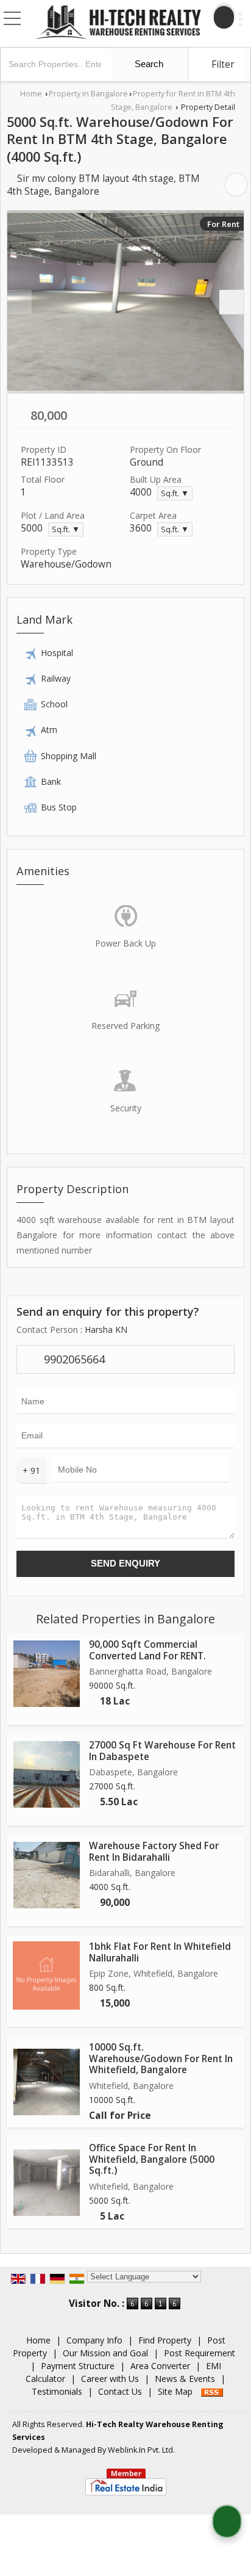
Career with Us (110, 2379)
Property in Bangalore (88, 94)
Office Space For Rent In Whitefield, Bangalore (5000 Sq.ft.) (152, 2159)
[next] (232, 302)
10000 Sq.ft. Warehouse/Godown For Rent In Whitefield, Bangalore (161, 2058)
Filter (222, 64)
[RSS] (212, 2391)
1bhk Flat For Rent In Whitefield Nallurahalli (160, 1952)
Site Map (175, 2391)
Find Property (165, 2340)
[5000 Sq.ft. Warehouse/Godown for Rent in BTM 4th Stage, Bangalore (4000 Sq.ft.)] (125, 302)
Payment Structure (78, 2366)
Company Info (94, 2340)
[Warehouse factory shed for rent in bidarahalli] (47, 1875)
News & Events (185, 2379)
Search (148, 64)
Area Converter (160, 2366)
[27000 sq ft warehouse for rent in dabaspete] (47, 1774)
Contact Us (120, 2391)
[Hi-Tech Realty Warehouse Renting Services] (118, 23)
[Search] (224, 17)
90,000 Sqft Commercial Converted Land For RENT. (147, 1650)
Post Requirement (200, 2353)
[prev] (19, 302)
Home (31, 94)
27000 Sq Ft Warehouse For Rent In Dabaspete (162, 1751)
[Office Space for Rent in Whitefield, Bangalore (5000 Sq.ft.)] (47, 2183)
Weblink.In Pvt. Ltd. (141, 2450)
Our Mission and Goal (105, 2353)
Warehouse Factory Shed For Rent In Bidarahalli (154, 1851)
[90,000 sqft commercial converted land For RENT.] (47, 1674)
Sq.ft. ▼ (175, 493)
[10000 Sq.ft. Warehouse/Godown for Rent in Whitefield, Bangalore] (47, 2082)
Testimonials (57, 2391)
